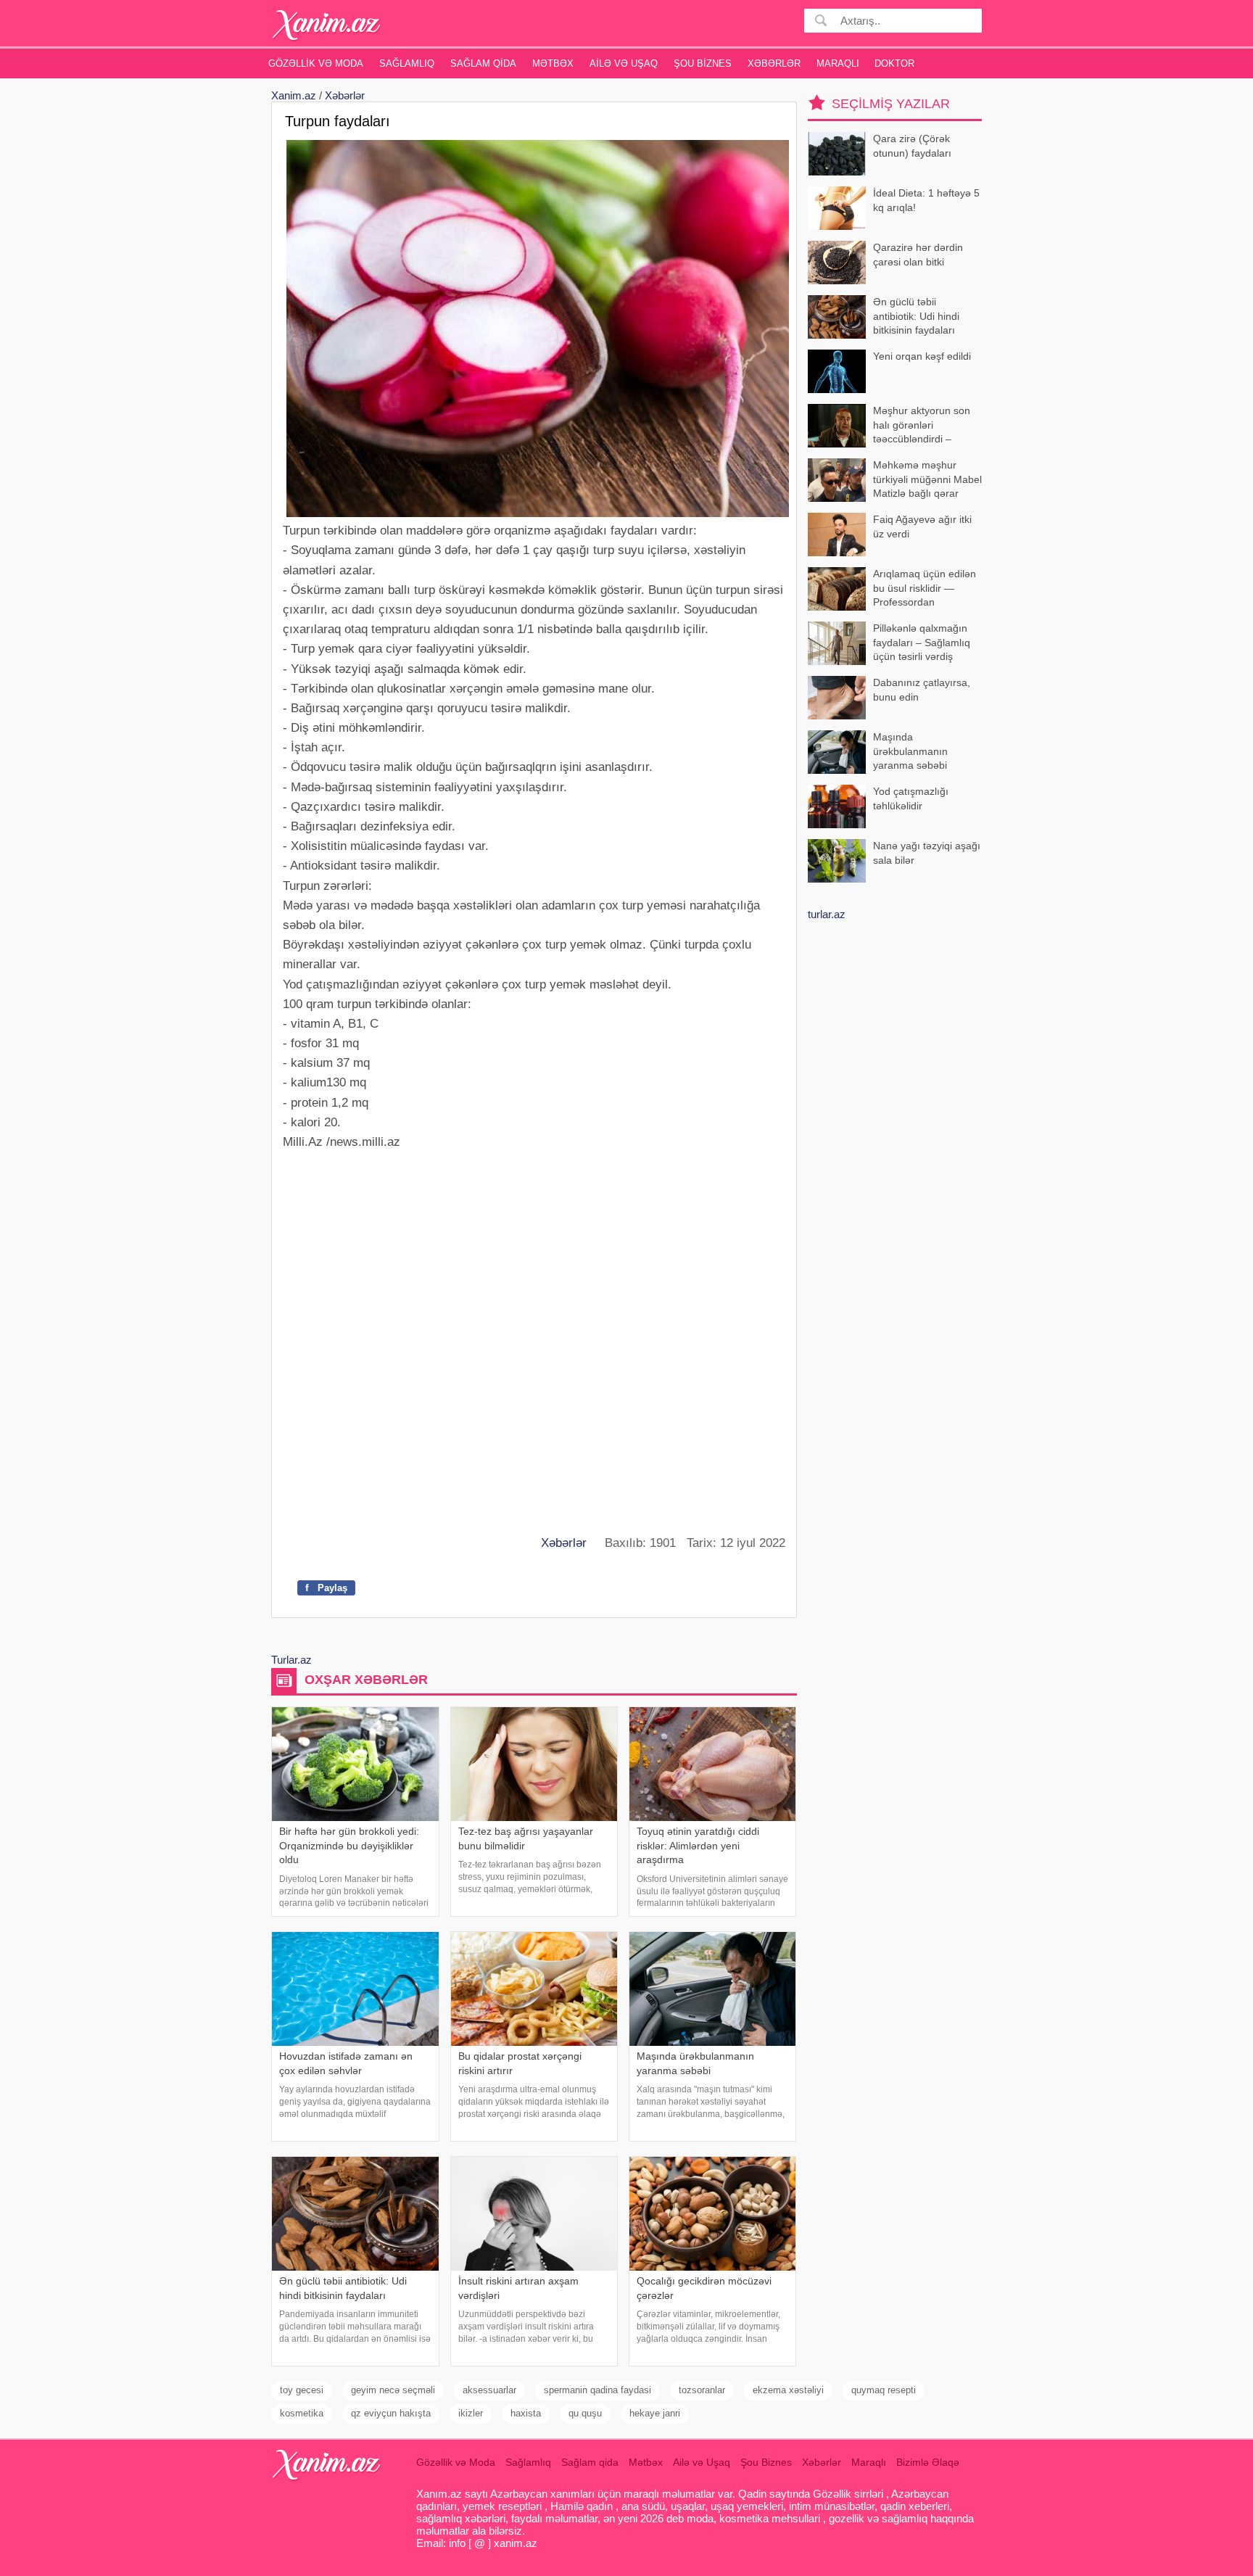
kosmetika (302, 2413)
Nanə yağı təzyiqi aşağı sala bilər (927, 853)
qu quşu (585, 2413)
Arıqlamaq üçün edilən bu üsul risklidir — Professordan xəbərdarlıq (925, 589)
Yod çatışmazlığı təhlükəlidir (911, 798)
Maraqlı (838, 63)
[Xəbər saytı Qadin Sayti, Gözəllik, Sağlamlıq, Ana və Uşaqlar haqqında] (327, 25)
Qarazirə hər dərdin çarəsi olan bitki (918, 255)
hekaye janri (655, 2413)
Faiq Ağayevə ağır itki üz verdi (922, 527)
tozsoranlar (702, 2390)
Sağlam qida (483, 63)
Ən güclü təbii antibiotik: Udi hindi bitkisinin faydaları (916, 316)
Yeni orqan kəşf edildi (922, 356)
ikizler (471, 2413)
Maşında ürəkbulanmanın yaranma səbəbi (910, 751)
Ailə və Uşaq (624, 63)
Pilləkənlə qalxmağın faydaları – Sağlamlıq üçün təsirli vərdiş (922, 642)
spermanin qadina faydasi (597, 2390)
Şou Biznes (703, 63)
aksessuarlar (489, 2390)
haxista (526, 2413)
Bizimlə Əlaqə (928, 2462)
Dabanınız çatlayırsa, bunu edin (922, 690)
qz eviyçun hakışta (391, 2413)
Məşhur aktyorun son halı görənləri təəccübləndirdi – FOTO (922, 426)
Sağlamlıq (407, 63)
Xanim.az (294, 95)
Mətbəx (553, 63)
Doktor (894, 63)
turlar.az (827, 914)
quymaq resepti (884, 2390)
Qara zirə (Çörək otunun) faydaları (912, 146)
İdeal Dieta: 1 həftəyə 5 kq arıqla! (926, 200)
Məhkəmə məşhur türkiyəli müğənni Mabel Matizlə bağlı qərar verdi (927, 480)
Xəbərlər (774, 63)
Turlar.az (291, 1660)
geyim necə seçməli (393, 2390)
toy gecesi (302, 2390)
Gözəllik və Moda (316, 63)
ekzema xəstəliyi (788, 2390)
